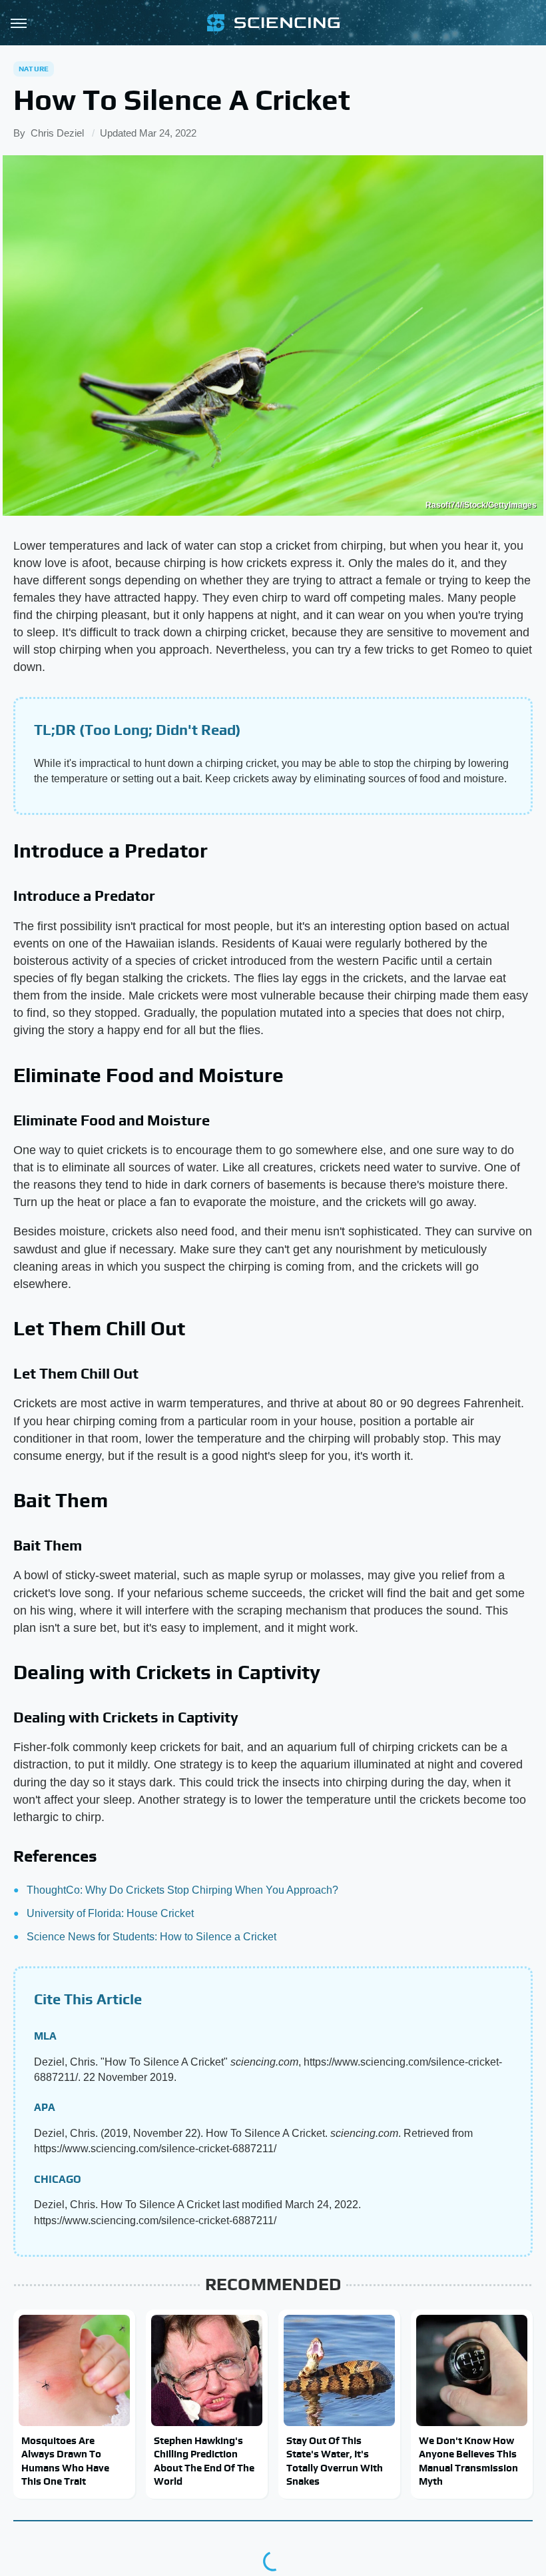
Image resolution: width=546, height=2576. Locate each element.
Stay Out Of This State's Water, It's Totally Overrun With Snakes (335, 2461)
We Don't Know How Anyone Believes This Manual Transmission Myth (468, 2461)
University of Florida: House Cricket (110, 1913)
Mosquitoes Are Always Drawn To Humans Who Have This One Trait (65, 2461)
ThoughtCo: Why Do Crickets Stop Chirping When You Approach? (182, 1890)
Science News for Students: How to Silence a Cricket (151, 1937)
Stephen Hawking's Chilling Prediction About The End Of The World (204, 2461)
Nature (34, 69)
